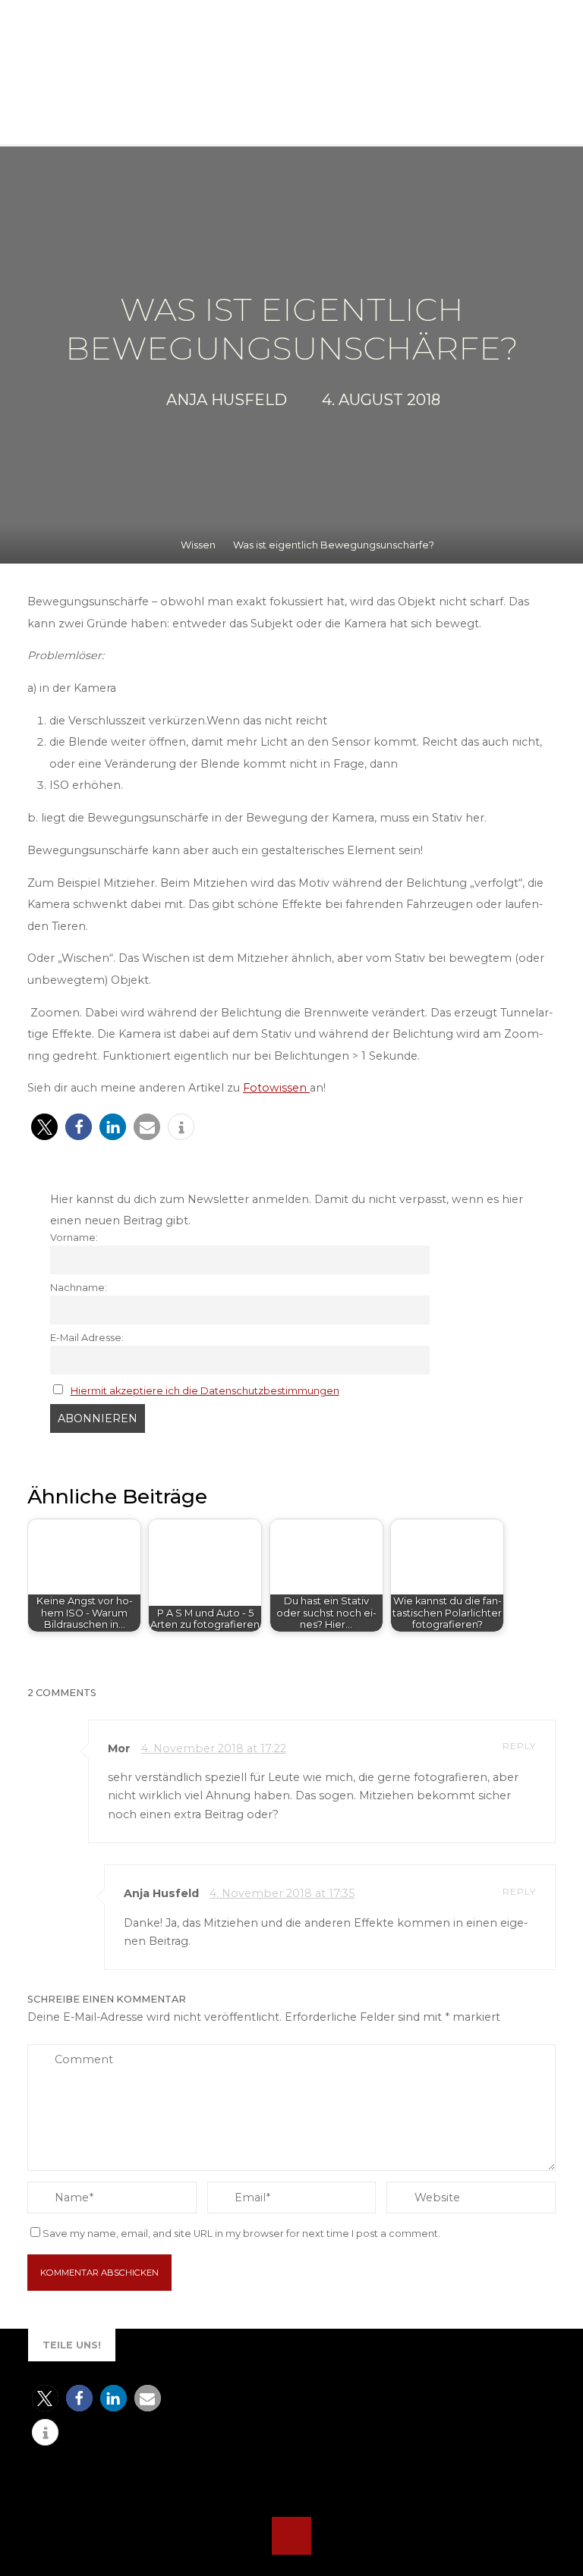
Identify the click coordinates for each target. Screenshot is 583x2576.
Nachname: (79, 1287)
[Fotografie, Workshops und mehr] (141, 79)
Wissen (198, 545)
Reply (519, 1747)
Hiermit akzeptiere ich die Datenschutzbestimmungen (204, 1390)
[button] (44, 1127)
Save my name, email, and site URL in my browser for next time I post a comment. (241, 2234)
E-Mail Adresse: (87, 1337)
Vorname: (74, 1237)
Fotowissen (276, 1088)
